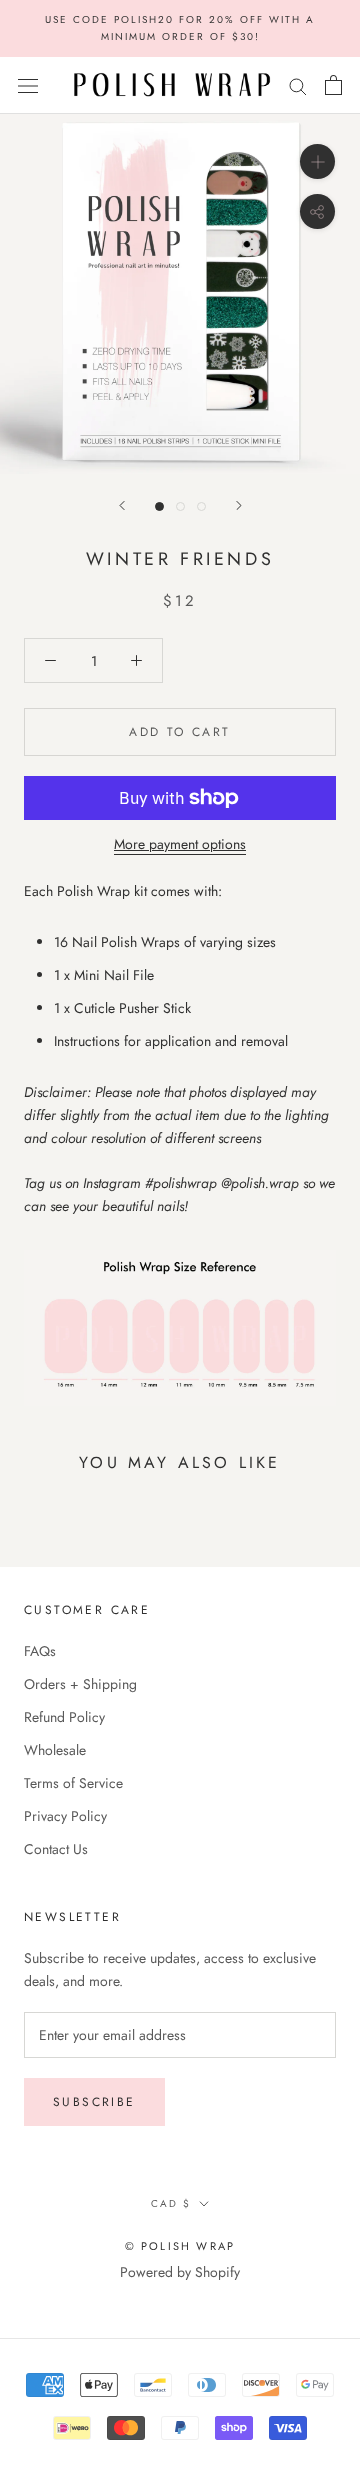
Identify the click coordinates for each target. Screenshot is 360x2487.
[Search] (298, 85)
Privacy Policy (65, 1816)
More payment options (180, 844)
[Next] (239, 505)
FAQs (40, 1651)
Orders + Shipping (80, 1684)
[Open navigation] (28, 85)
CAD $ (171, 2203)
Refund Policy (64, 1717)
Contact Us (56, 1849)
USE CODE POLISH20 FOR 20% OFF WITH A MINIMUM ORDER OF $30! (180, 28)
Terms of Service (73, 1783)
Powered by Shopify (180, 2272)
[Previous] (122, 505)
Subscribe (94, 2102)
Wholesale (55, 1750)
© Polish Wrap (180, 2246)
